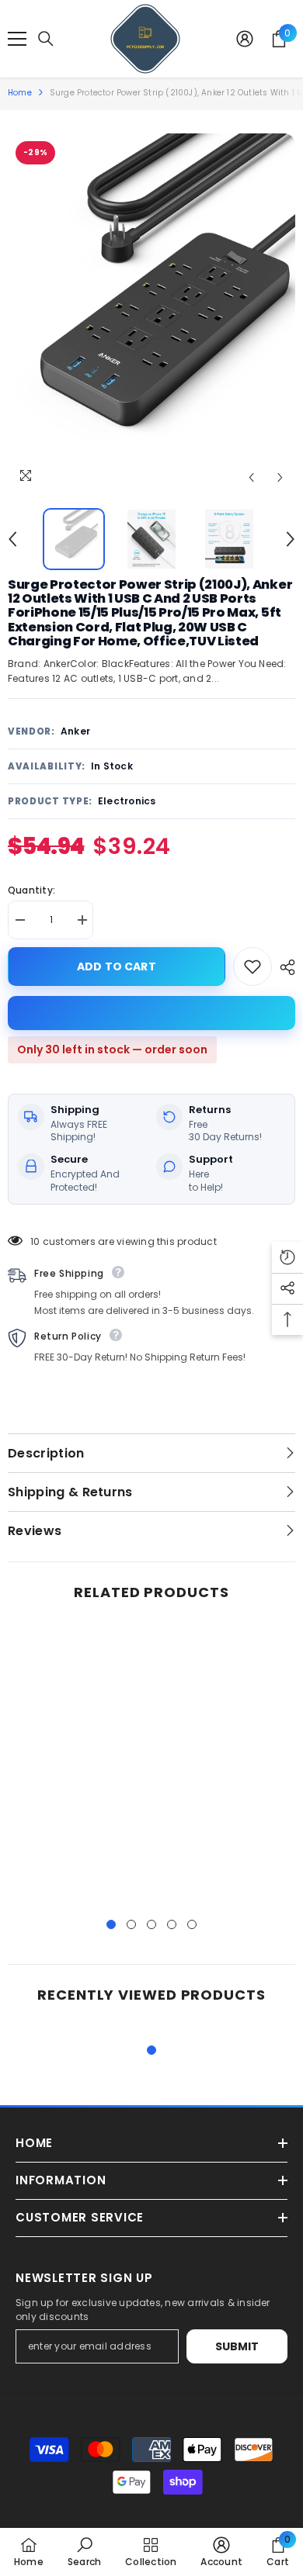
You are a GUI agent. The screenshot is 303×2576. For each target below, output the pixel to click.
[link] (84, 2552)
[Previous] (251, 477)
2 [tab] (131, 1924)
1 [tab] (111, 1924)
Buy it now (151, 1013)
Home (20, 93)
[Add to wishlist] (252, 966)
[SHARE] (284, 967)
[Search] (46, 39)
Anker (75, 731)
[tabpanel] (78, 1763)
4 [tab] (172, 1924)
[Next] (280, 477)
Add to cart (113, 966)
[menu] (17, 39)
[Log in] (245, 39)
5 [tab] (192, 1924)
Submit (237, 2346)
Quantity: (31, 890)
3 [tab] (151, 1924)
